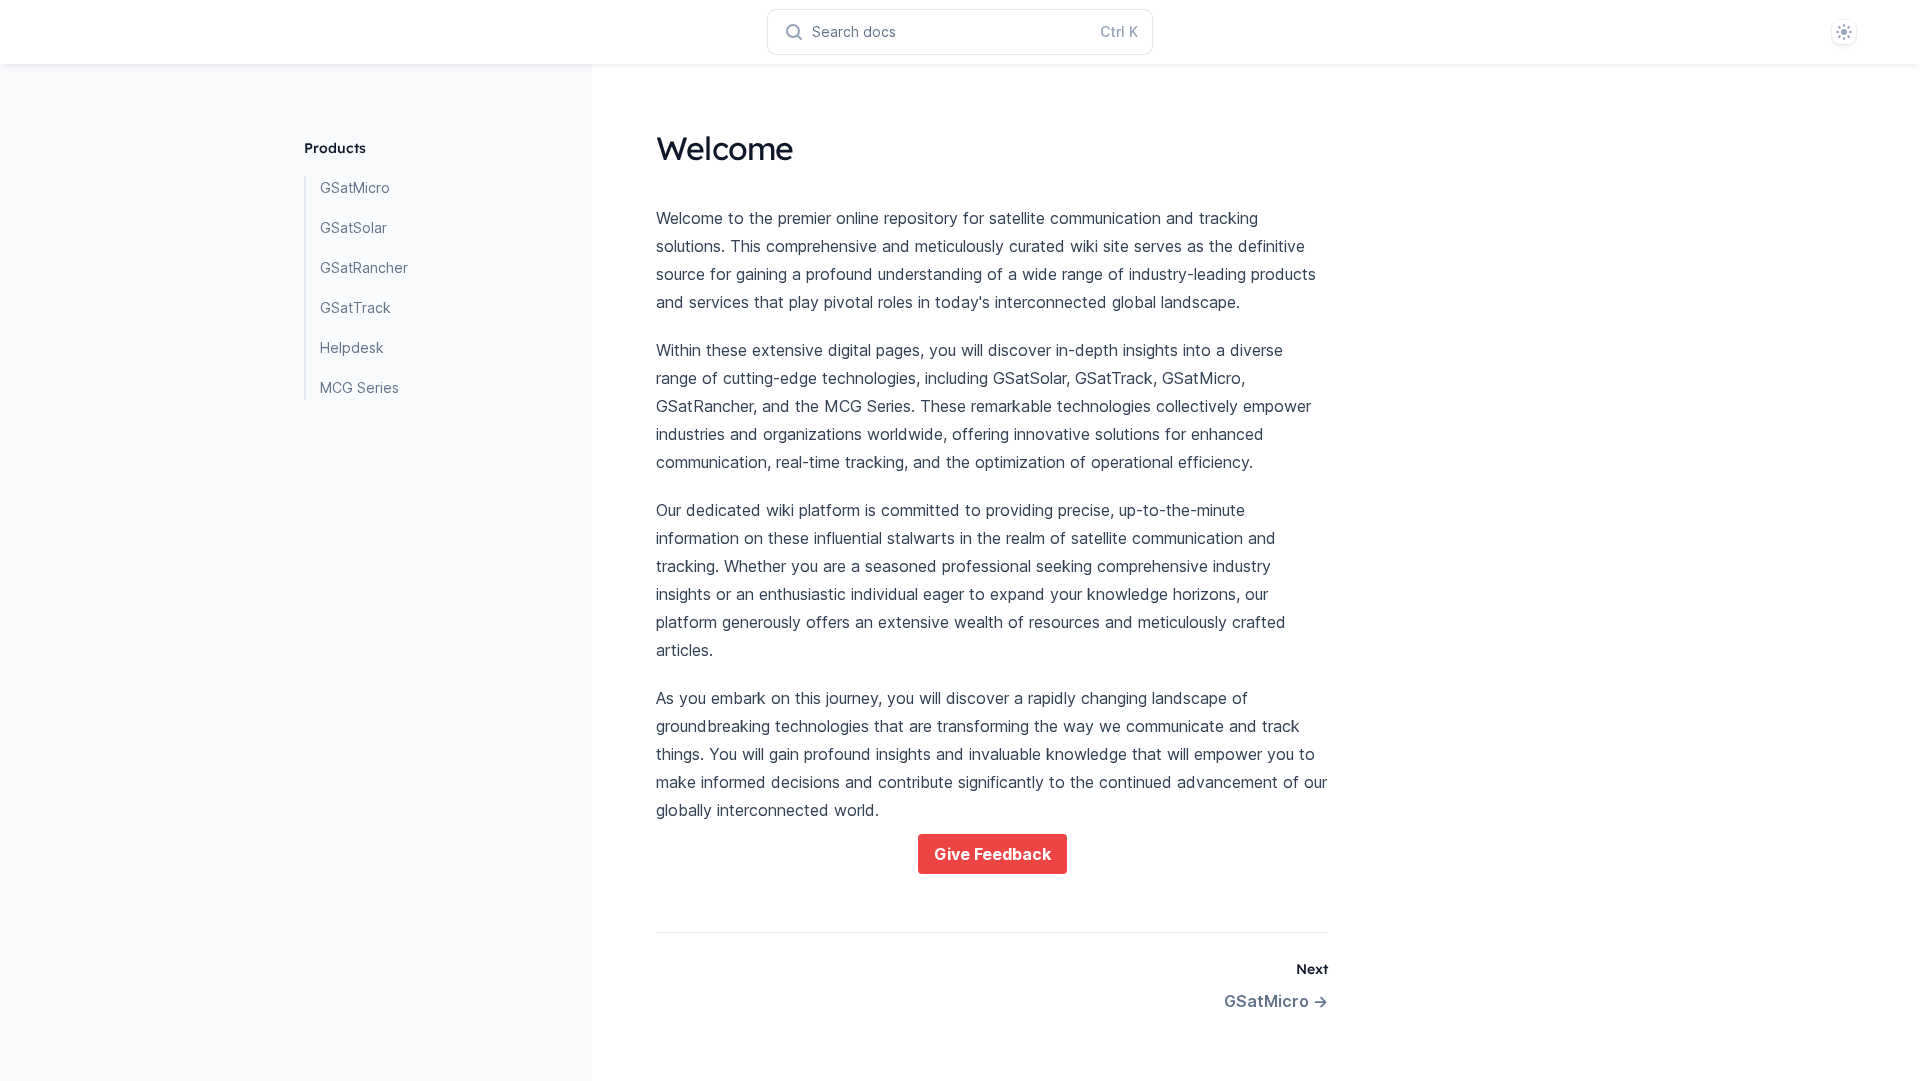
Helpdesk (352, 347)
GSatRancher (364, 267)
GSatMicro (355, 187)
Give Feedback (992, 854)
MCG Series (359, 387)
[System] (1844, 32)
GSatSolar (353, 227)
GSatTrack (355, 307)
